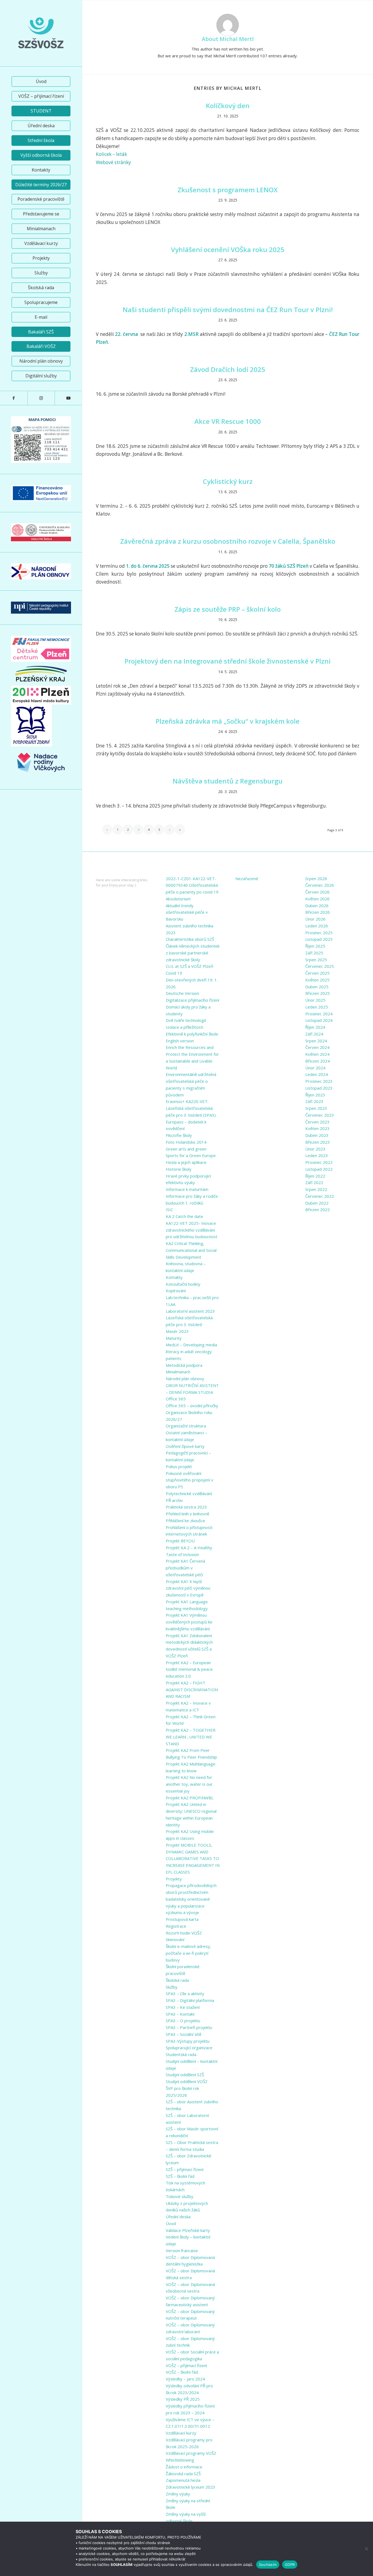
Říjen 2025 (315, 946)
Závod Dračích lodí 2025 (228, 369)
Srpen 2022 (316, 1189)
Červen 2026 (317, 892)
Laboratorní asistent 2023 (190, 1311)
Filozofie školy (179, 1135)
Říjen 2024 (315, 1027)
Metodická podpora (184, 1365)
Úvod (171, 2223)
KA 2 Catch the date (184, 1216)
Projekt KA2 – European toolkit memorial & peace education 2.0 (189, 1669)
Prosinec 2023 (319, 1081)
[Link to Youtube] (68, 398)
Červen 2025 (317, 973)
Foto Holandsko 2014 (186, 1142)
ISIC (169, 1209)
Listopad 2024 (319, 1020)
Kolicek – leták (111, 154)
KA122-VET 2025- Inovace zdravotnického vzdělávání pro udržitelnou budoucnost (192, 1230)
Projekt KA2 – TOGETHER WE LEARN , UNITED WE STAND (191, 1737)
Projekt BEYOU (180, 1541)
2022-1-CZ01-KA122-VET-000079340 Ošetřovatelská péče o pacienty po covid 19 (192, 885)
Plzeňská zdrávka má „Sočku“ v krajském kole (228, 721)
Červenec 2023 (320, 1115)
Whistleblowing (180, 2460)
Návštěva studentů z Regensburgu (228, 781)
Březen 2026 (318, 912)
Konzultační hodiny (183, 1284)
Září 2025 (314, 953)
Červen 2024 (317, 1047)
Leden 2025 (317, 1007)
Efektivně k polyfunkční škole (192, 1034)
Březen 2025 (318, 993)
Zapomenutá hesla (183, 2480)
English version (180, 1041)
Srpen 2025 (316, 960)
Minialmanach (178, 1372)
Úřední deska (178, 2217)
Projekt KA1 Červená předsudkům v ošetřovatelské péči (185, 1568)
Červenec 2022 (320, 1196)
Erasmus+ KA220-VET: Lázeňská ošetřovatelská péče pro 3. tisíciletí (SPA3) (191, 1108)
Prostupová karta (182, 1919)
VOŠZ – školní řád (182, 2372)
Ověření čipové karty (185, 1446)
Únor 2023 (315, 1149)
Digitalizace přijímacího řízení (193, 1000)
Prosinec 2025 (319, 933)
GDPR (290, 2565)
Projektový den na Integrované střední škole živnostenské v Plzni (228, 661)
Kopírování (176, 1291)
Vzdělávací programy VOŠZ (191, 2453)
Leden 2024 (317, 1074)
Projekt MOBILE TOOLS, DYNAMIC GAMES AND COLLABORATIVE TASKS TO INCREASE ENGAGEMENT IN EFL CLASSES (193, 1858)
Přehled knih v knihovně (187, 1514)
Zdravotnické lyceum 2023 (190, 2487)
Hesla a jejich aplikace (186, 1162)
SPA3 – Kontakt (180, 2014)
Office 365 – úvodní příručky (192, 1406)
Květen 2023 (317, 1128)
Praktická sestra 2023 (186, 1507)
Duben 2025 (317, 987)
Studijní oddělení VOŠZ (187, 2081)
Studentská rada (181, 2054)
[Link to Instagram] (41, 398)
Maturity (174, 1338)
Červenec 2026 (320, 885)
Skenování (175, 1939)
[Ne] (366, 2549)
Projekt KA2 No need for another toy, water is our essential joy (189, 1784)
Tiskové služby (180, 2196)
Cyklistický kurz (228, 481)
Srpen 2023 (316, 1108)
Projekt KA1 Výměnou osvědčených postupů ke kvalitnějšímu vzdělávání (189, 1622)
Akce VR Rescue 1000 (228, 421)
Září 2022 (314, 1182)
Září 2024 (314, 1034)
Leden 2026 (317, 926)
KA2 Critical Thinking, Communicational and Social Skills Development (191, 1250)
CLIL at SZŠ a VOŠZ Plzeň (190, 966)
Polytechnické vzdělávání (189, 1493)
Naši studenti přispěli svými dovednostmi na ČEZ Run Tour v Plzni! (228, 310)
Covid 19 (174, 973)
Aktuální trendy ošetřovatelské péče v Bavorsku (187, 912)
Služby (172, 1987)
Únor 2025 (315, 1000)
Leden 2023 (317, 1155)
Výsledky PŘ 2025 (183, 2399)
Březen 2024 (318, 1061)
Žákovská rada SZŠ (183, 2474)
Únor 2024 (315, 1068)
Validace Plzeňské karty (188, 2230)
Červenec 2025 (320, 966)
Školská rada (177, 1980)
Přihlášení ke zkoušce (185, 1521)
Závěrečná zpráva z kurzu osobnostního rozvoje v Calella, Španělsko (228, 541)
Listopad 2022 (319, 1169)
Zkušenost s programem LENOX (228, 190)
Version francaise (182, 2250)
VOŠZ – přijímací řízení (186, 2365)
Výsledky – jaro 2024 (185, 2379)
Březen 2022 (318, 1209)
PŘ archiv (174, 1500)
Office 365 (176, 1399)
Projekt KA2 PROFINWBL (190, 1798)
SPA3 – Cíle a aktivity (185, 1994)
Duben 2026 (317, 906)
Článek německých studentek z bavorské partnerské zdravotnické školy (193, 953)
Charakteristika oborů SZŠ (190, 939)
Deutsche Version (182, 993)
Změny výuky (178, 2494)
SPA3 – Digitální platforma (190, 2000)
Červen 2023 (317, 1122)
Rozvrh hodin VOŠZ (184, 1933)
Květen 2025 (317, 980)
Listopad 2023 (319, 1088)
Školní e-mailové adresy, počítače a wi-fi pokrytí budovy (188, 1953)
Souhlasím (268, 2565)
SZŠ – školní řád (180, 2176)
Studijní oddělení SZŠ (185, 2075)
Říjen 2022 (315, 1176)
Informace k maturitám (187, 1189)
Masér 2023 (177, 1331)
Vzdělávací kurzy (181, 2433)
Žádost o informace (184, 2467)
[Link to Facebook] (14, 398)
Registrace (176, 1926)
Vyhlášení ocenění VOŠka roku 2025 (228, 249)
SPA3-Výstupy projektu (188, 2041)
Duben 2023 (317, 1135)
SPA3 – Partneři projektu (189, 2027)
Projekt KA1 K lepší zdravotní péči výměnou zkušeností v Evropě (188, 1588)
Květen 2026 (317, 899)
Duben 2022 (317, 1203)
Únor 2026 (315, 919)
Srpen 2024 (316, 1041)
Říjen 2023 (315, 1095)
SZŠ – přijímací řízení (185, 2169)
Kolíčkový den (228, 106)
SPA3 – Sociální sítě (183, 2034)
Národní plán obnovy (185, 1379)
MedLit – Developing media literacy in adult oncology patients (191, 1351)
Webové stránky (113, 162)
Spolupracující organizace (189, 2048)
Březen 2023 (318, 1142)
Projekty (174, 1879)
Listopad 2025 (319, 939)
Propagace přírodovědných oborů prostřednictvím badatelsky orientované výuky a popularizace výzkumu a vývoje (191, 1899)
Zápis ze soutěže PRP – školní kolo (228, 609)
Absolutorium (178, 899)
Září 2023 (314, 1101)
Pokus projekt (179, 1466)
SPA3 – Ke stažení (183, 2007)
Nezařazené (247, 879)
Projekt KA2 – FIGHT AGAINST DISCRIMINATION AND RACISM (192, 1690)
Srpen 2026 (316, 879)
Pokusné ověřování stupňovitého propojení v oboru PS (190, 1480)
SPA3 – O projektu (183, 2021)
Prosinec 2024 (319, 1014)
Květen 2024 (317, 1054)
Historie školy (179, 1169)
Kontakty (174, 1277)
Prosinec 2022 (319, 1162)
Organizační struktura (186, 1426)
